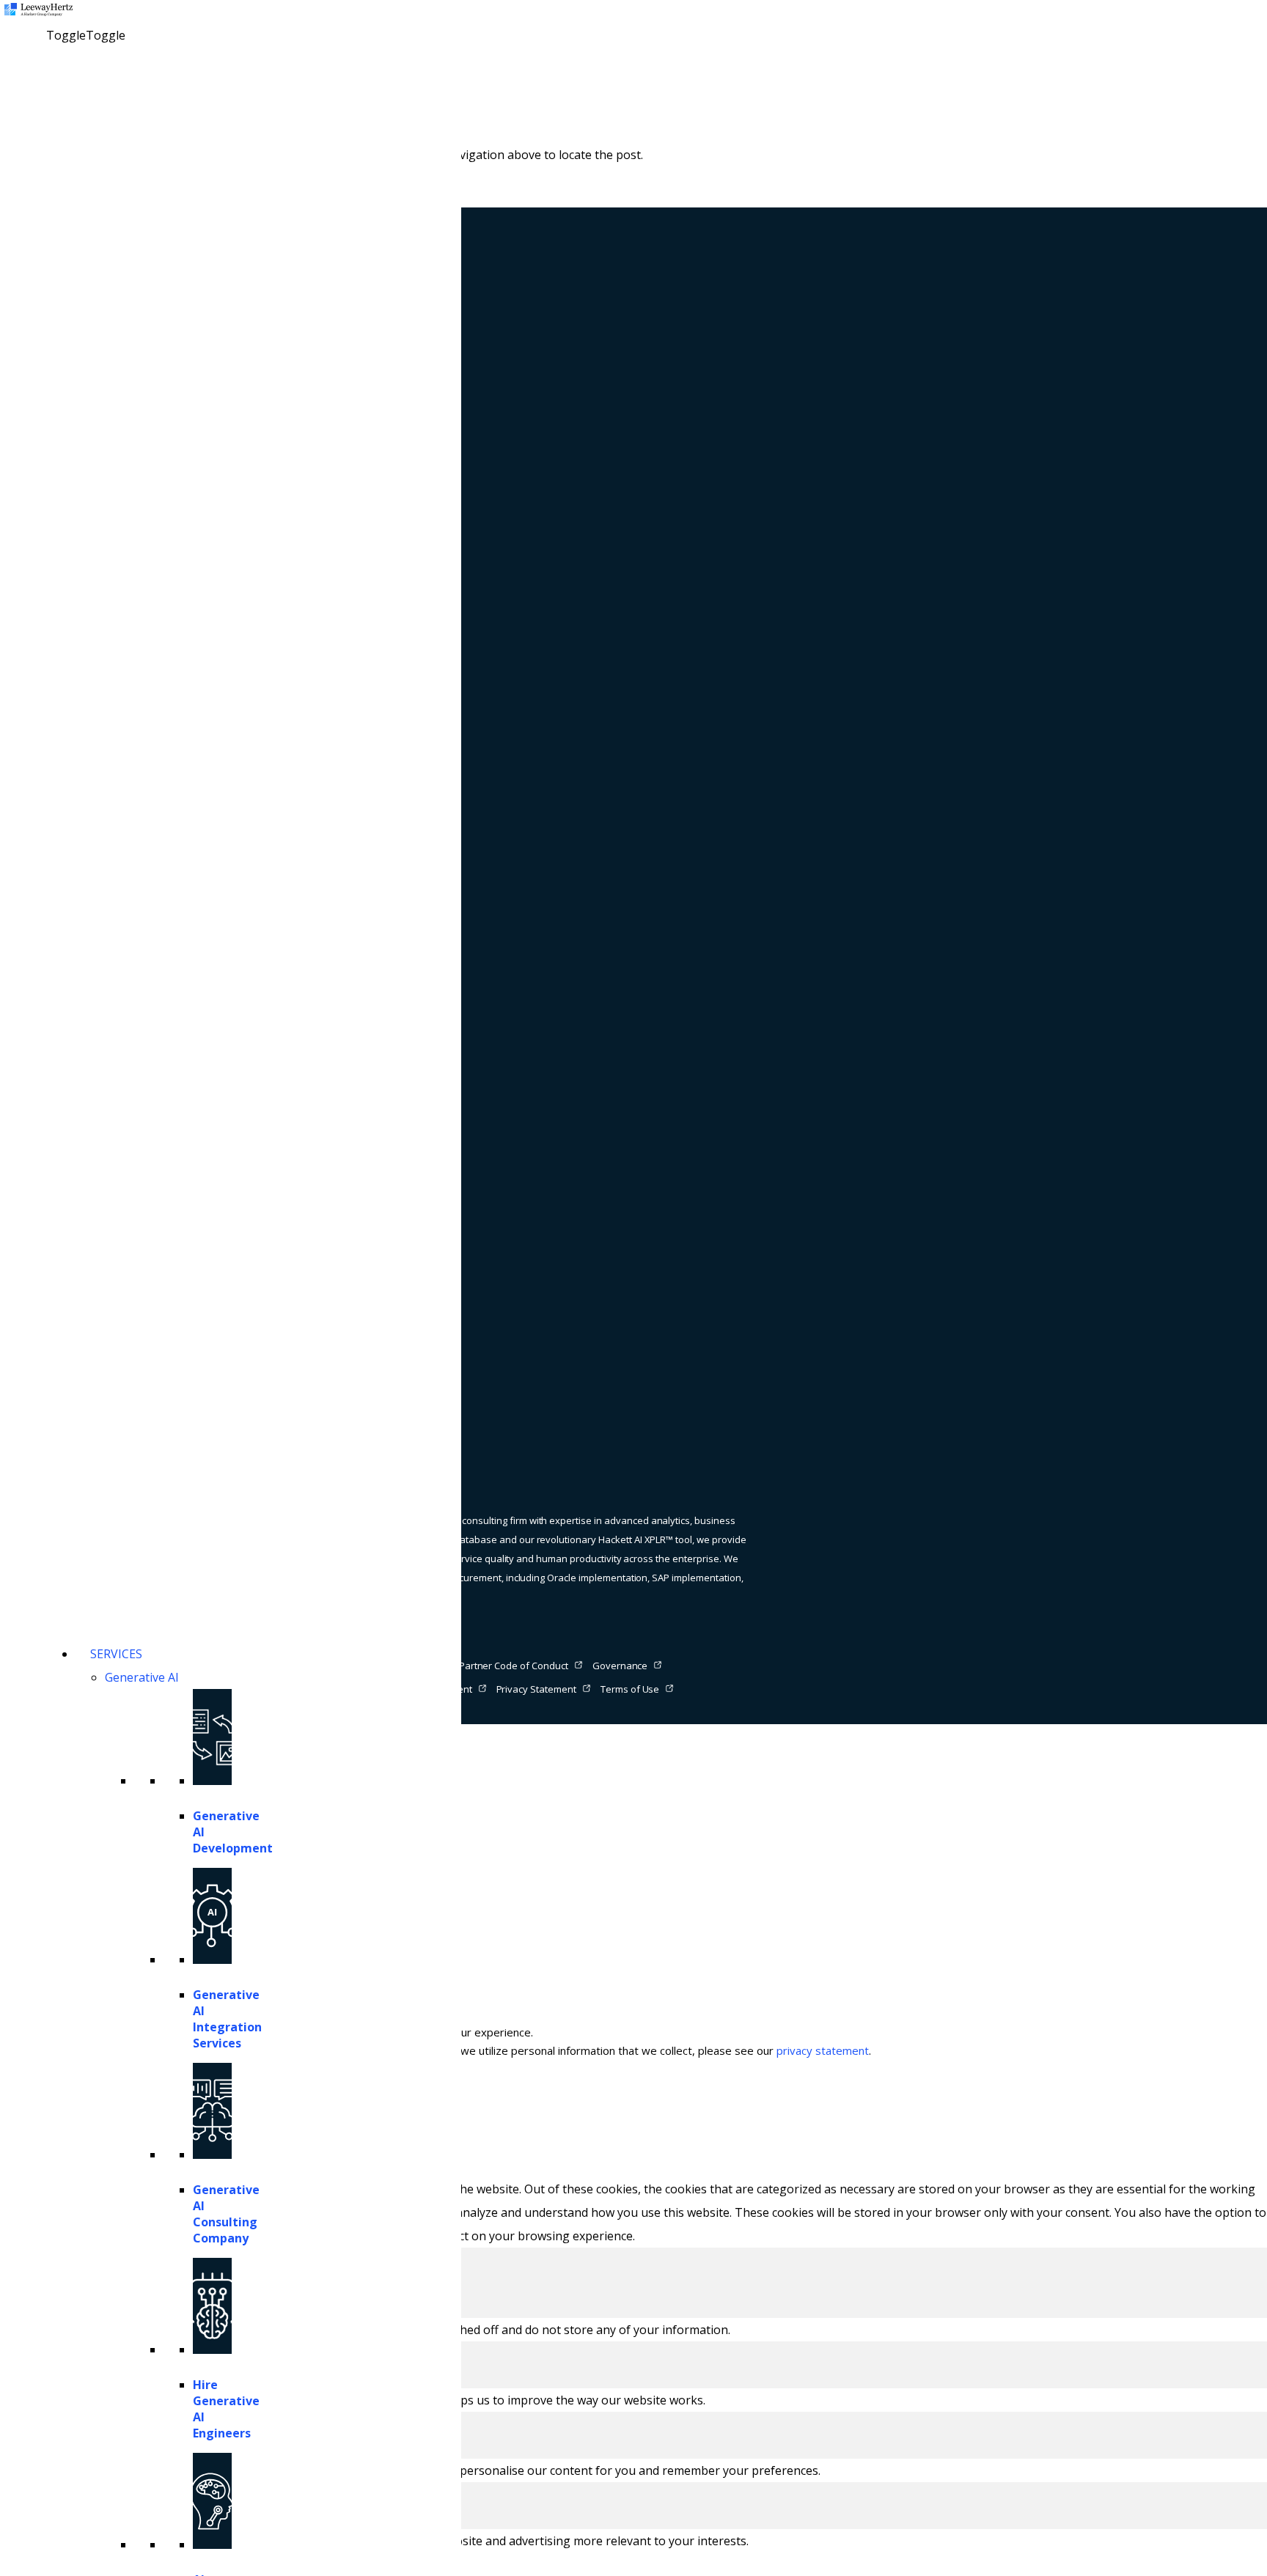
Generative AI (142, 1677)
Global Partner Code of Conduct (498, 1666)
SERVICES (116, 1654)
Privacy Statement (536, 1689)
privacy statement (823, 2050)
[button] (86, 35)
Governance (620, 1666)
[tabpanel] (633, 2330)
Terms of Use (630, 1689)
